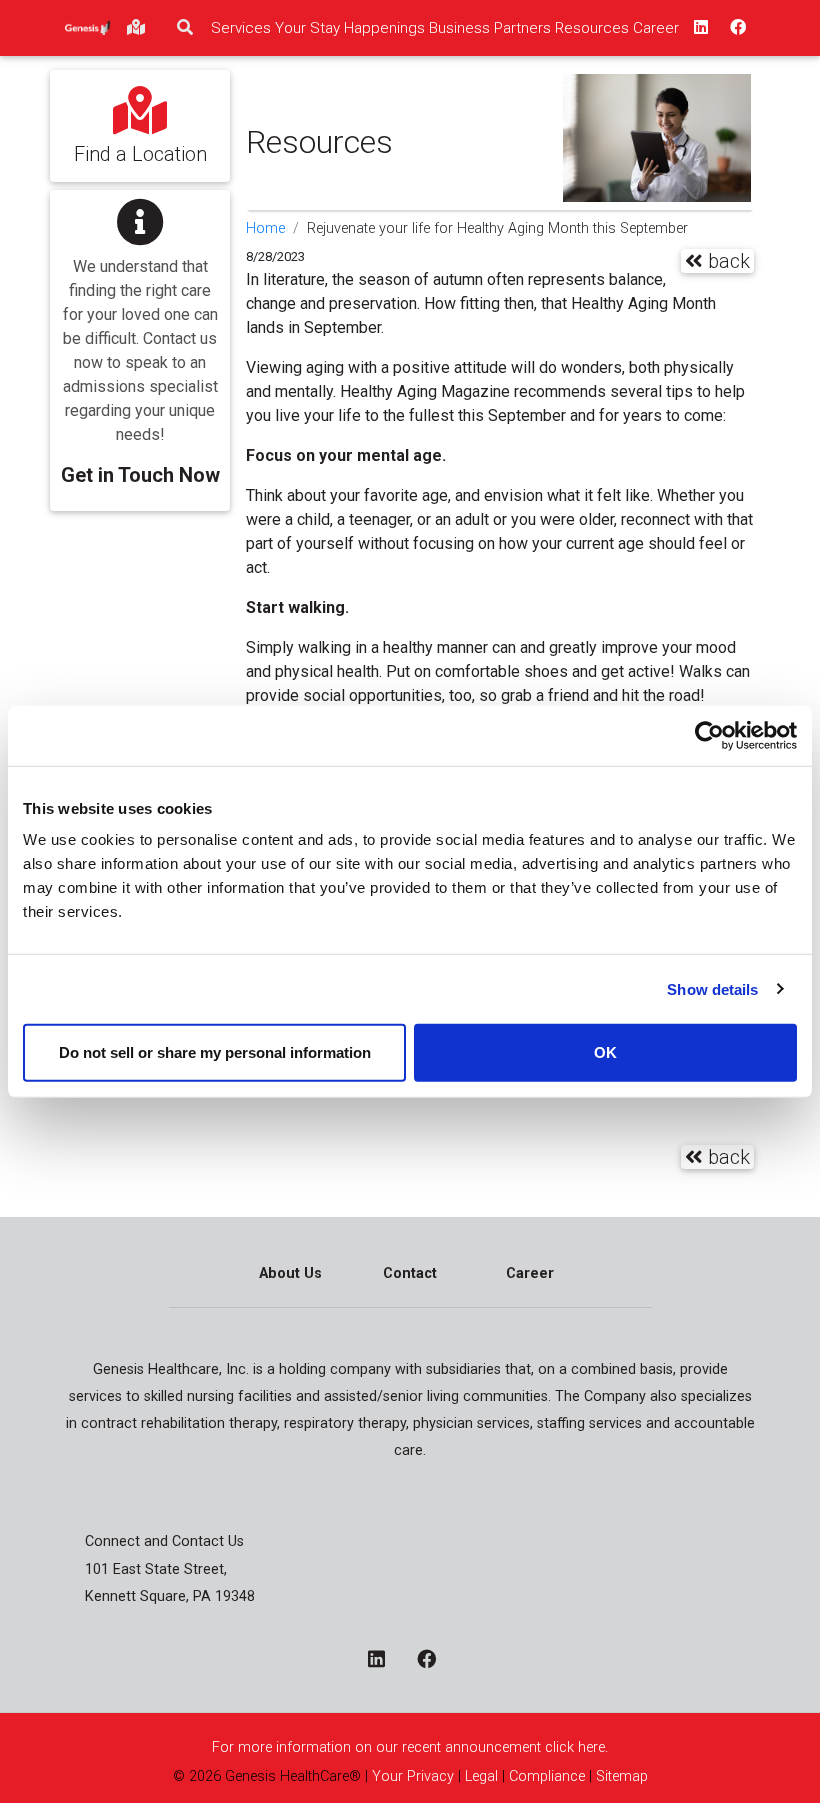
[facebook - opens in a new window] (434, 1661)
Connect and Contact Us (164, 1541)
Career (530, 1273)
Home (265, 228)
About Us (290, 1273)
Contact (410, 1273)
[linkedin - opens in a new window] (384, 1661)
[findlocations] (136, 28)
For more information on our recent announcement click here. (410, 1747)
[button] (140, 336)
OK (605, 1052)
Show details (712, 988)
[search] (185, 28)
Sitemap (622, 1776)
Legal (481, 1776)
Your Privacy (413, 1776)
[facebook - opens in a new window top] (736, 28)
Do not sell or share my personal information (215, 1052)
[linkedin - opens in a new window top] (699, 28)
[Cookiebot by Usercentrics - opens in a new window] (709, 735)
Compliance (547, 1776)
